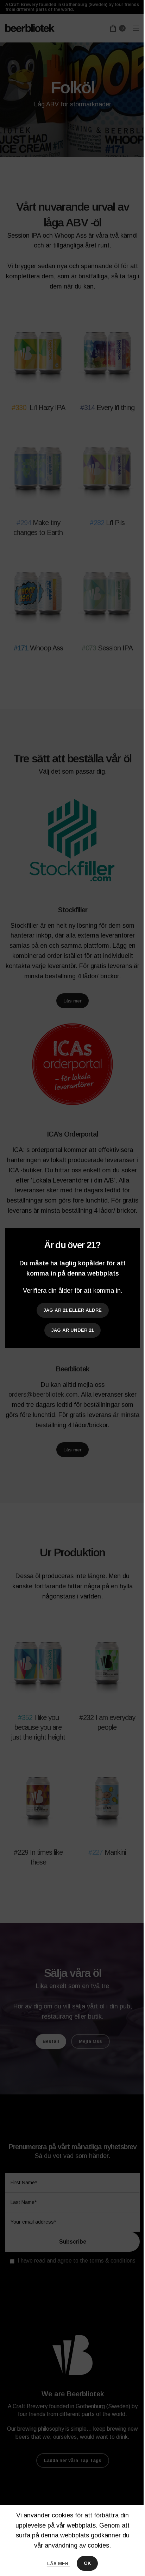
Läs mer (58, 2564)
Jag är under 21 (72, 1330)
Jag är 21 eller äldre (73, 1310)
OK (87, 2563)
